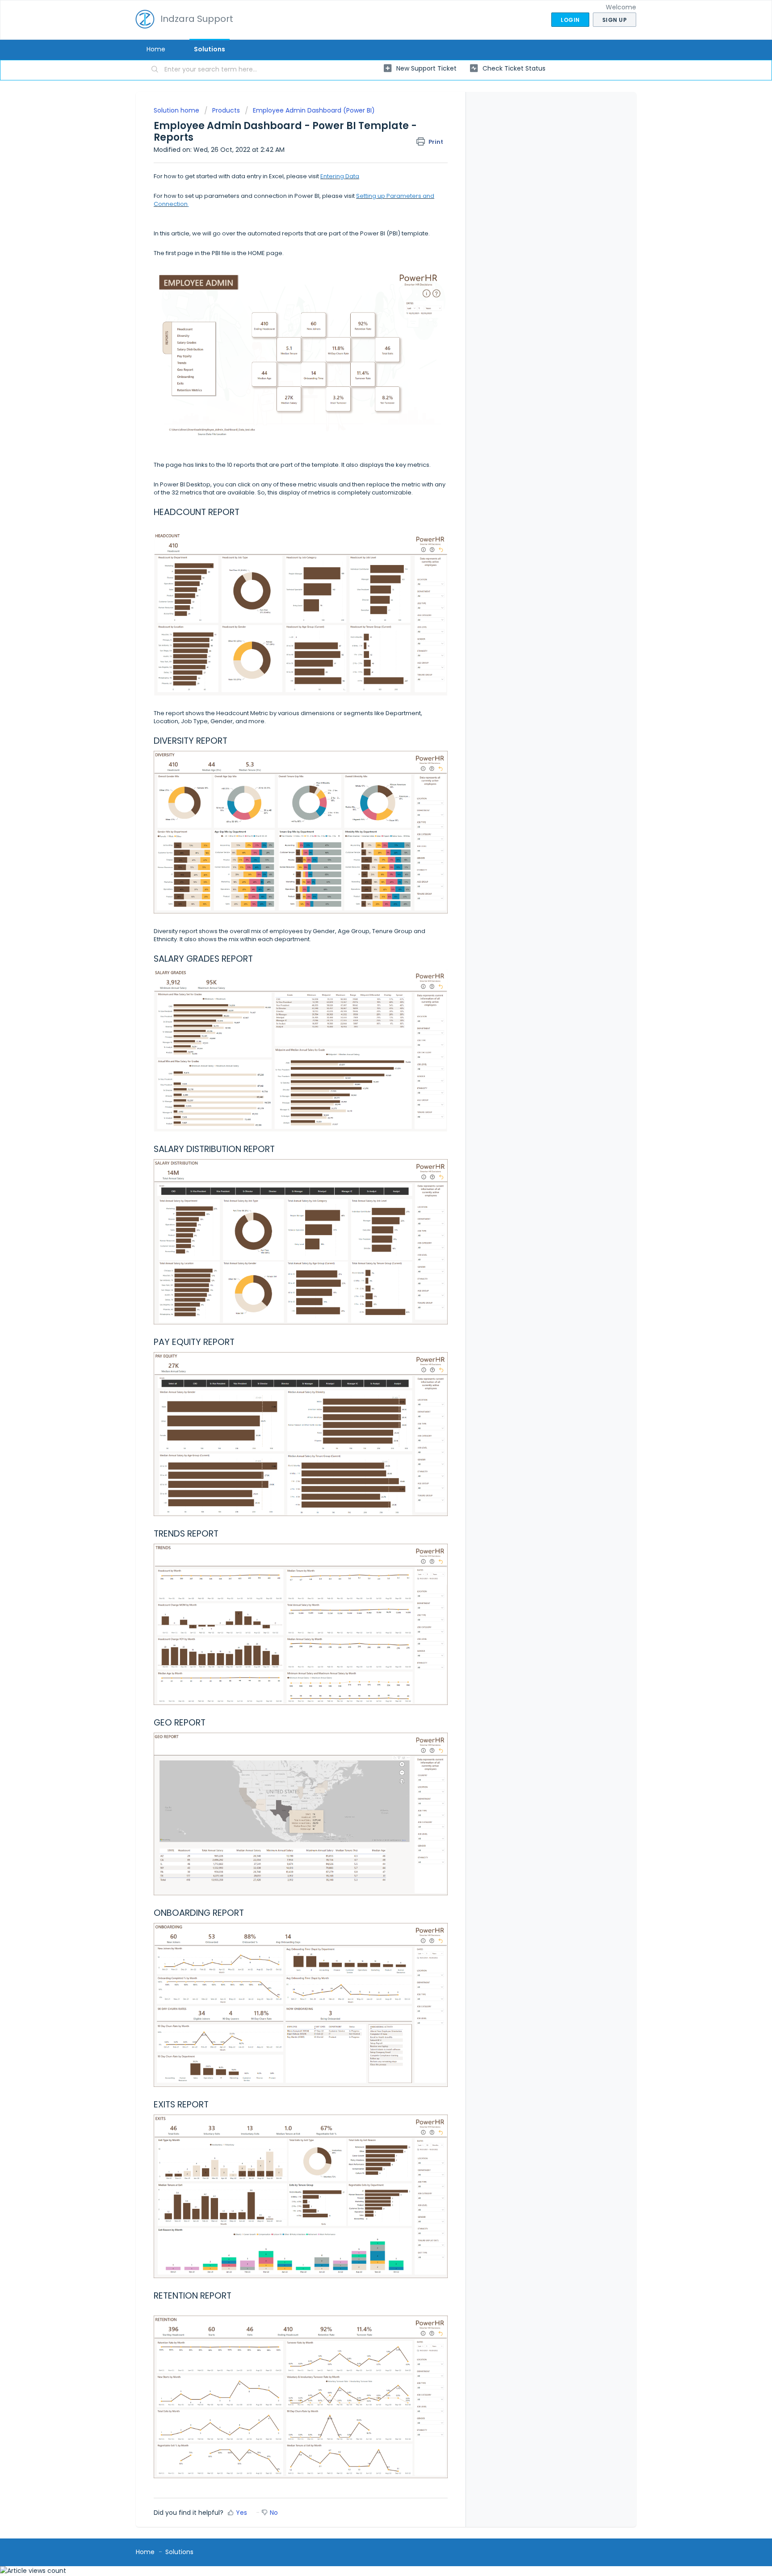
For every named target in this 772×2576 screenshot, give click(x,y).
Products (226, 110)
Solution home (177, 110)
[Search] (155, 70)
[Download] (369, 1212)
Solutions (210, 49)
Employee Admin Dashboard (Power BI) (314, 110)
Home (156, 49)
